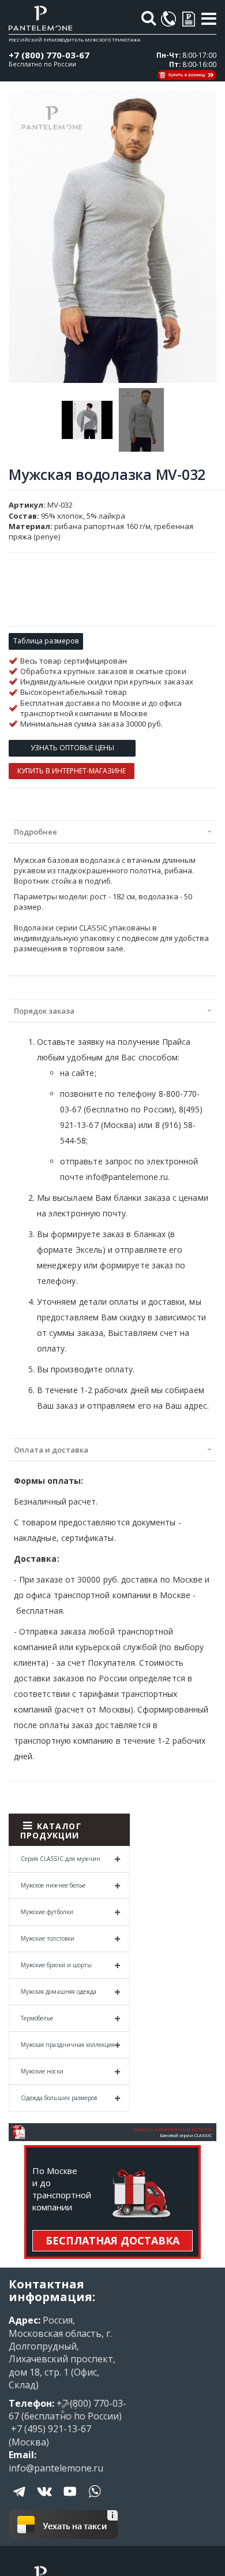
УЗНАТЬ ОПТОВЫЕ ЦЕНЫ (72, 748)
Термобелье (37, 2018)
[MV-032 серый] (87, 420)
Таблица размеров (46, 641)
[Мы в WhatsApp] (95, 2500)
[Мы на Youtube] (70, 2500)
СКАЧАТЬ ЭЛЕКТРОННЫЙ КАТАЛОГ (173, 2130)
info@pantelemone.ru (56, 2468)
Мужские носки (42, 2071)
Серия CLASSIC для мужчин (61, 1859)
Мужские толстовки (48, 1938)
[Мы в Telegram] (20, 2500)
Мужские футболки (47, 1912)
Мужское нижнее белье (53, 1885)
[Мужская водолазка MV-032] (141, 420)
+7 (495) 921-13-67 (50, 2429)
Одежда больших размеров (59, 2098)
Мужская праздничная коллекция (68, 2045)
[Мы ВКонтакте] (45, 2500)
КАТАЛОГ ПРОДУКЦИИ (51, 1831)
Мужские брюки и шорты (56, 1965)
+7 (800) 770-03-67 (49, 55)
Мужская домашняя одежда (59, 1991)
